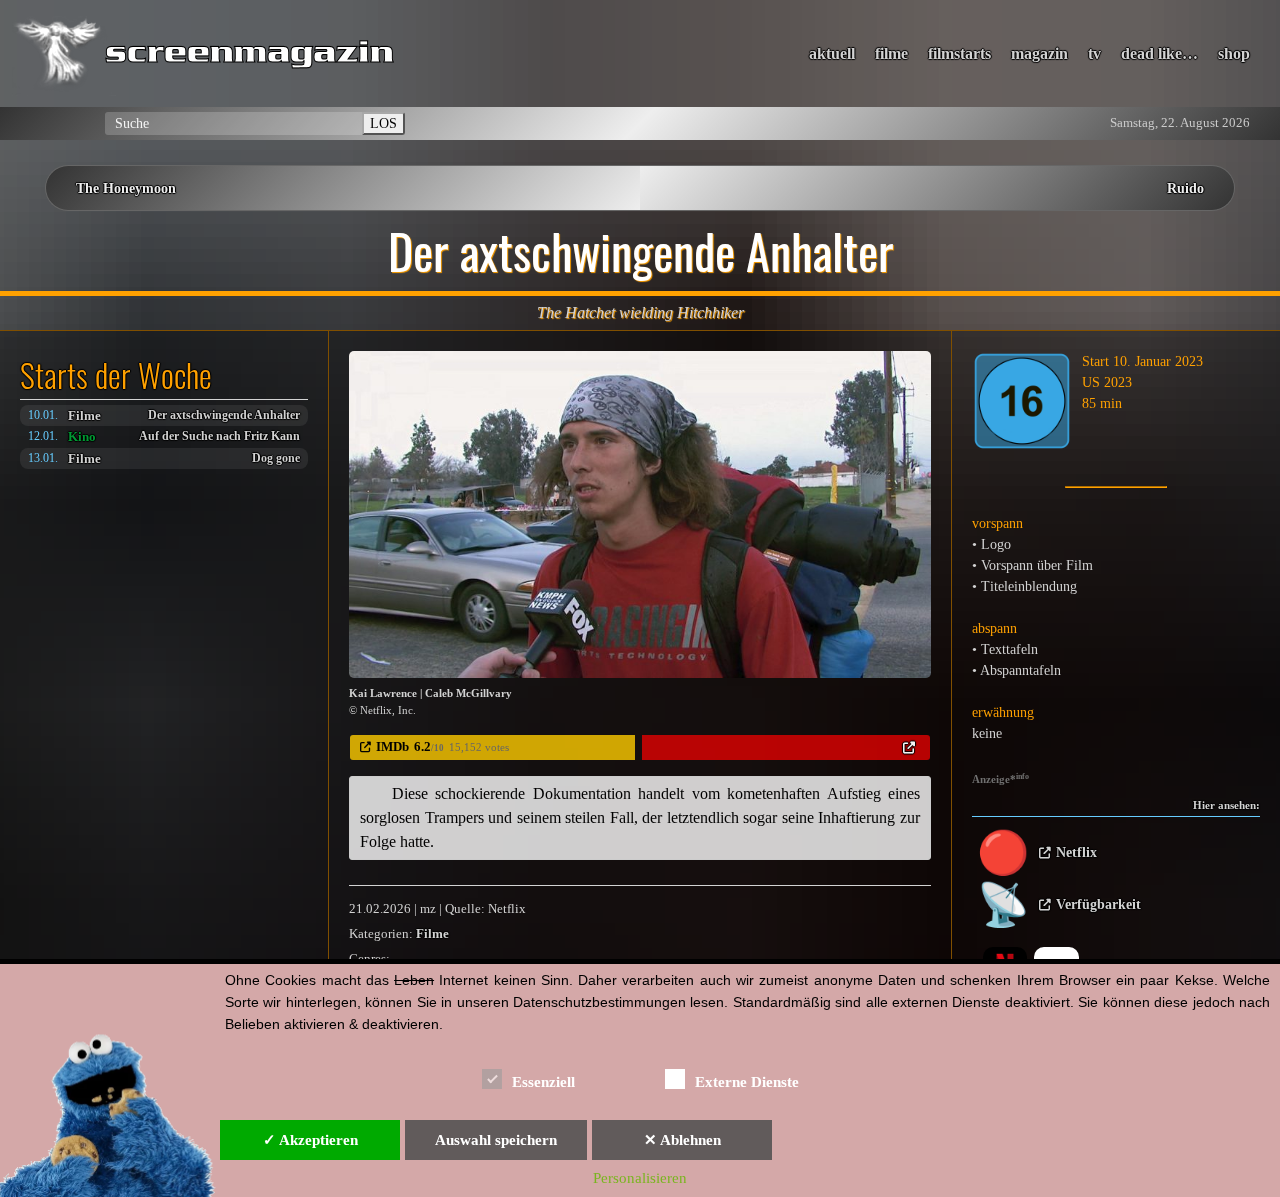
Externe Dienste (747, 1082)
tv (1094, 53)
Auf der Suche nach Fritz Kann (219, 436)
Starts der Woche (116, 375)
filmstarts (959, 53)
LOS (383, 123)
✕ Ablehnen (682, 1140)
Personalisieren (640, 1178)
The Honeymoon (126, 188)
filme (891, 53)
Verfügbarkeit (1098, 904)
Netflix (1076, 852)
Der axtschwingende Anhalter (224, 415)
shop (1234, 53)
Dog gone (276, 458)
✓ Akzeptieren (310, 1140)
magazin (1039, 53)
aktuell (832, 53)
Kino (82, 436)
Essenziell (543, 1082)
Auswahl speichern (496, 1140)
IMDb (392, 746)
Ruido (1185, 188)
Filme (84, 415)
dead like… (1159, 53)
